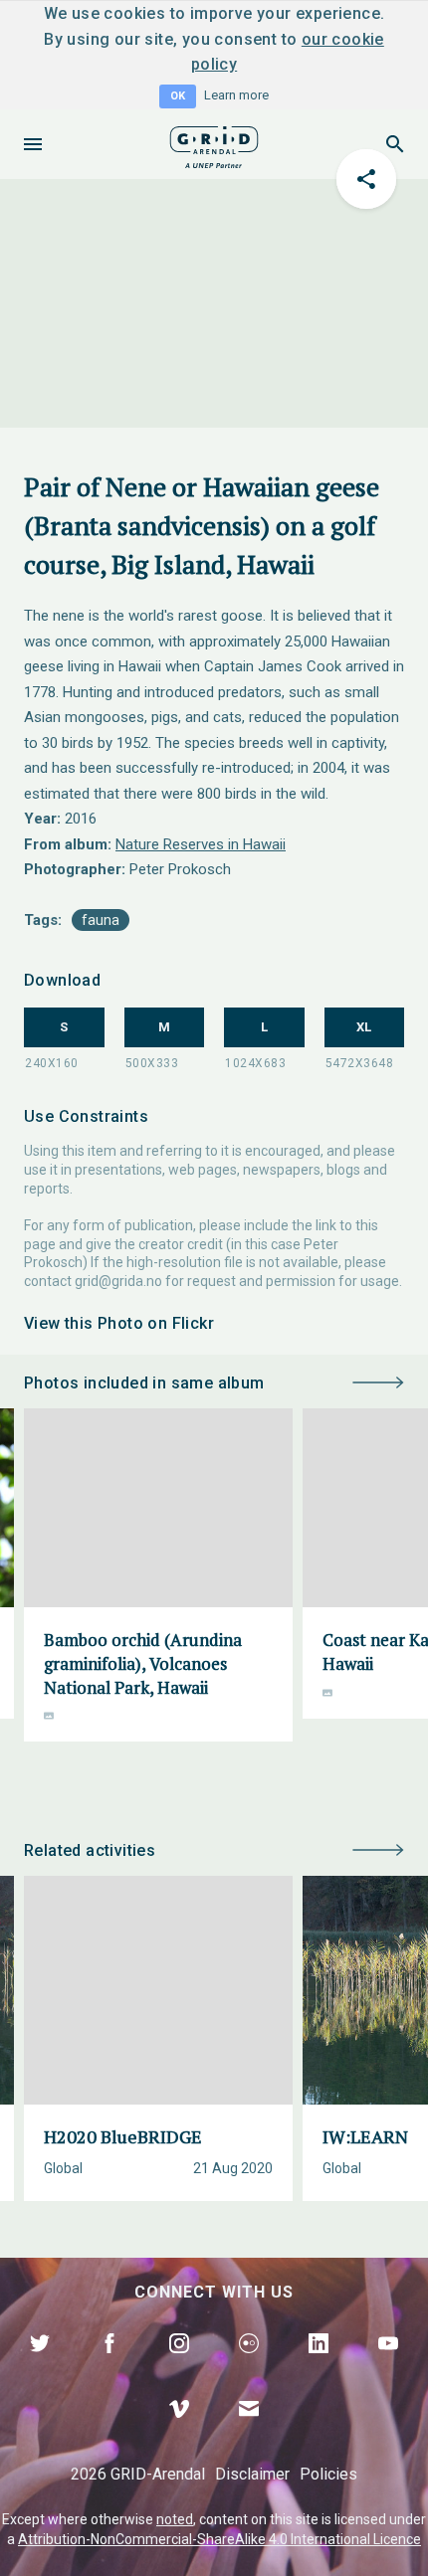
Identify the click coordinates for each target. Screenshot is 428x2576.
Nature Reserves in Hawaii (201, 844)
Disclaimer (252, 2474)
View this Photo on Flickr (119, 1323)
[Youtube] (388, 2366)
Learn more (236, 95)
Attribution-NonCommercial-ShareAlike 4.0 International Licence (219, 2539)
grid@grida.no (118, 1281)
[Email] (249, 2432)
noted (175, 2519)
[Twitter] (40, 2366)
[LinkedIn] (319, 2366)
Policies (328, 2474)
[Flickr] (249, 2366)
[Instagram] (179, 2366)
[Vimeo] (179, 2432)
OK (178, 96)
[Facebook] (109, 2366)
